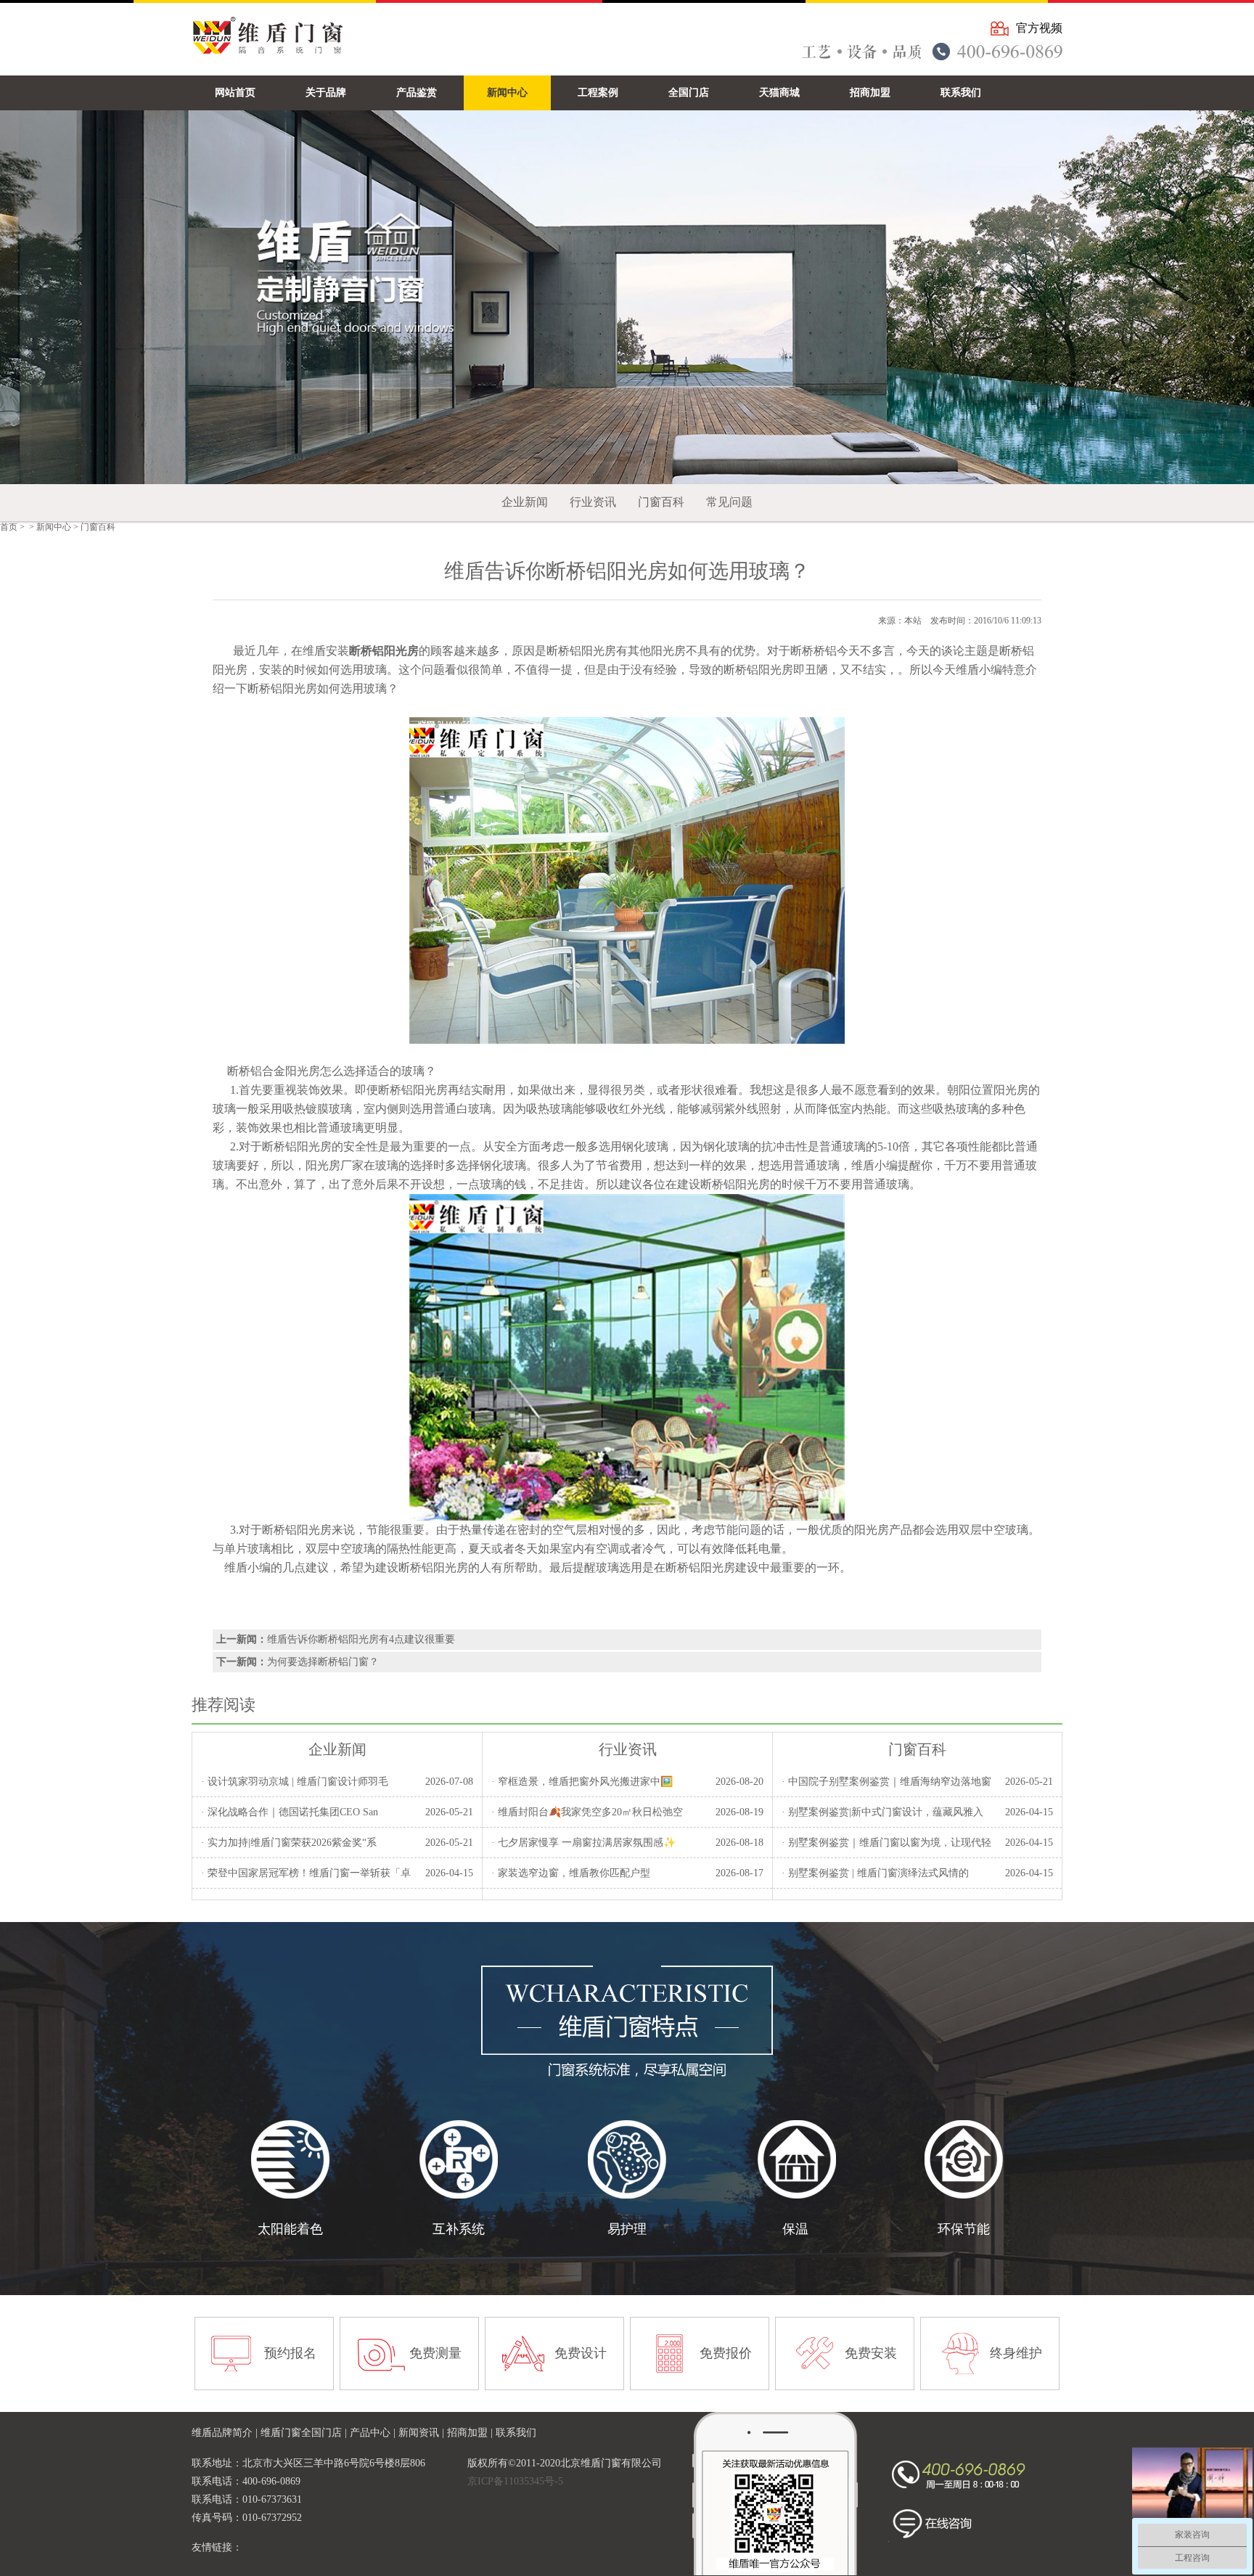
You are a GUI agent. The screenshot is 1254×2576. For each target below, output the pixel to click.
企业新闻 (525, 502)
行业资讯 (593, 502)
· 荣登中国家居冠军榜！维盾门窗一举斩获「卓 (306, 1873)
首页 (9, 527)
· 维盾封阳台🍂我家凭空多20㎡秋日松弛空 (587, 1812)
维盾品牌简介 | (226, 2433)
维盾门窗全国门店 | (305, 2433)
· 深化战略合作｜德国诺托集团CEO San (290, 1812)
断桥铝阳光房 (581, 651)
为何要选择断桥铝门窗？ (323, 1662)
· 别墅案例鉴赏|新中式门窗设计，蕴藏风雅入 (882, 1812)
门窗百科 (661, 502)
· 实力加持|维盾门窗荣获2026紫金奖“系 (289, 1843)
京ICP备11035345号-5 (515, 2481)
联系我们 (516, 2433)
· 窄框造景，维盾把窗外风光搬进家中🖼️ (582, 1782)
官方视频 (1039, 28)
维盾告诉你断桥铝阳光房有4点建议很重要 (361, 1639)
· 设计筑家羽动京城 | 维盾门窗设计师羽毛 (295, 1782)
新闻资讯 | (423, 2433)
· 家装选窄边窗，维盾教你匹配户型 (571, 1873)
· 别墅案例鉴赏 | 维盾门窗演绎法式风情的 (875, 1873)
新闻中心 (54, 527)
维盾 (967, 670)
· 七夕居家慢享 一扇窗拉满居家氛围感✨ (583, 1843)
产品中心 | (374, 2433)
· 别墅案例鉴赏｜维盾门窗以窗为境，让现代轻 (886, 1843)
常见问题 (729, 502)
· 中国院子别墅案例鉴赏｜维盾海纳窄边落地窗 (886, 1782)
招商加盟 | (471, 2433)
